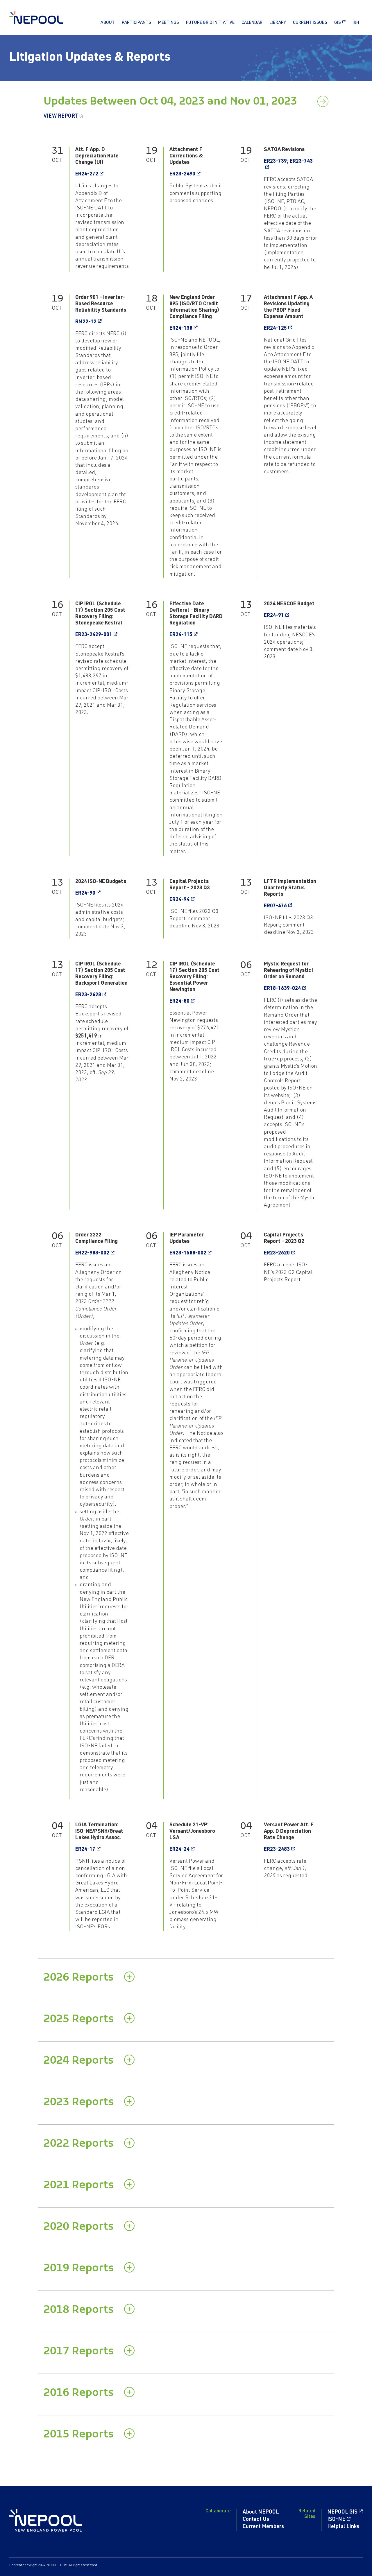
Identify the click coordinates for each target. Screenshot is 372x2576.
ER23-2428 (88, 995)
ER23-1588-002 (188, 1253)
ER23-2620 (277, 1253)
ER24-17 (85, 1850)
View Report (61, 116)
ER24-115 (181, 635)
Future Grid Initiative (210, 23)
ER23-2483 (277, 1850)
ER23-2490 (182, 174)
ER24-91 (274, 616)
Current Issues (310, 23)
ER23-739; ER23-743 (288, 161)
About (108, 23)
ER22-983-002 (92, 1253)
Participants (136, 23)
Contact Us (256, 2520)
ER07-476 (275, 906)
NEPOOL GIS (342, 2512)
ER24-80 (179, 1001)
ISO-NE (336, 2520)
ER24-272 (87, 174)
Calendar (252, 23)
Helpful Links (343, 2527)
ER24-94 (179, 900)
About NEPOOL (261, 2512)
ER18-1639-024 (282, 989)
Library (278, 23)
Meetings (169, 23)
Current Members (263, 2527)
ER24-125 (275, 328)
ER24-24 (179, 1850)
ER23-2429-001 (94, 635)
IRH (356, 23)
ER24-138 (181, 328)
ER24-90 (85, 893)
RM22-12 (86, 322)
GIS (338, 23)
